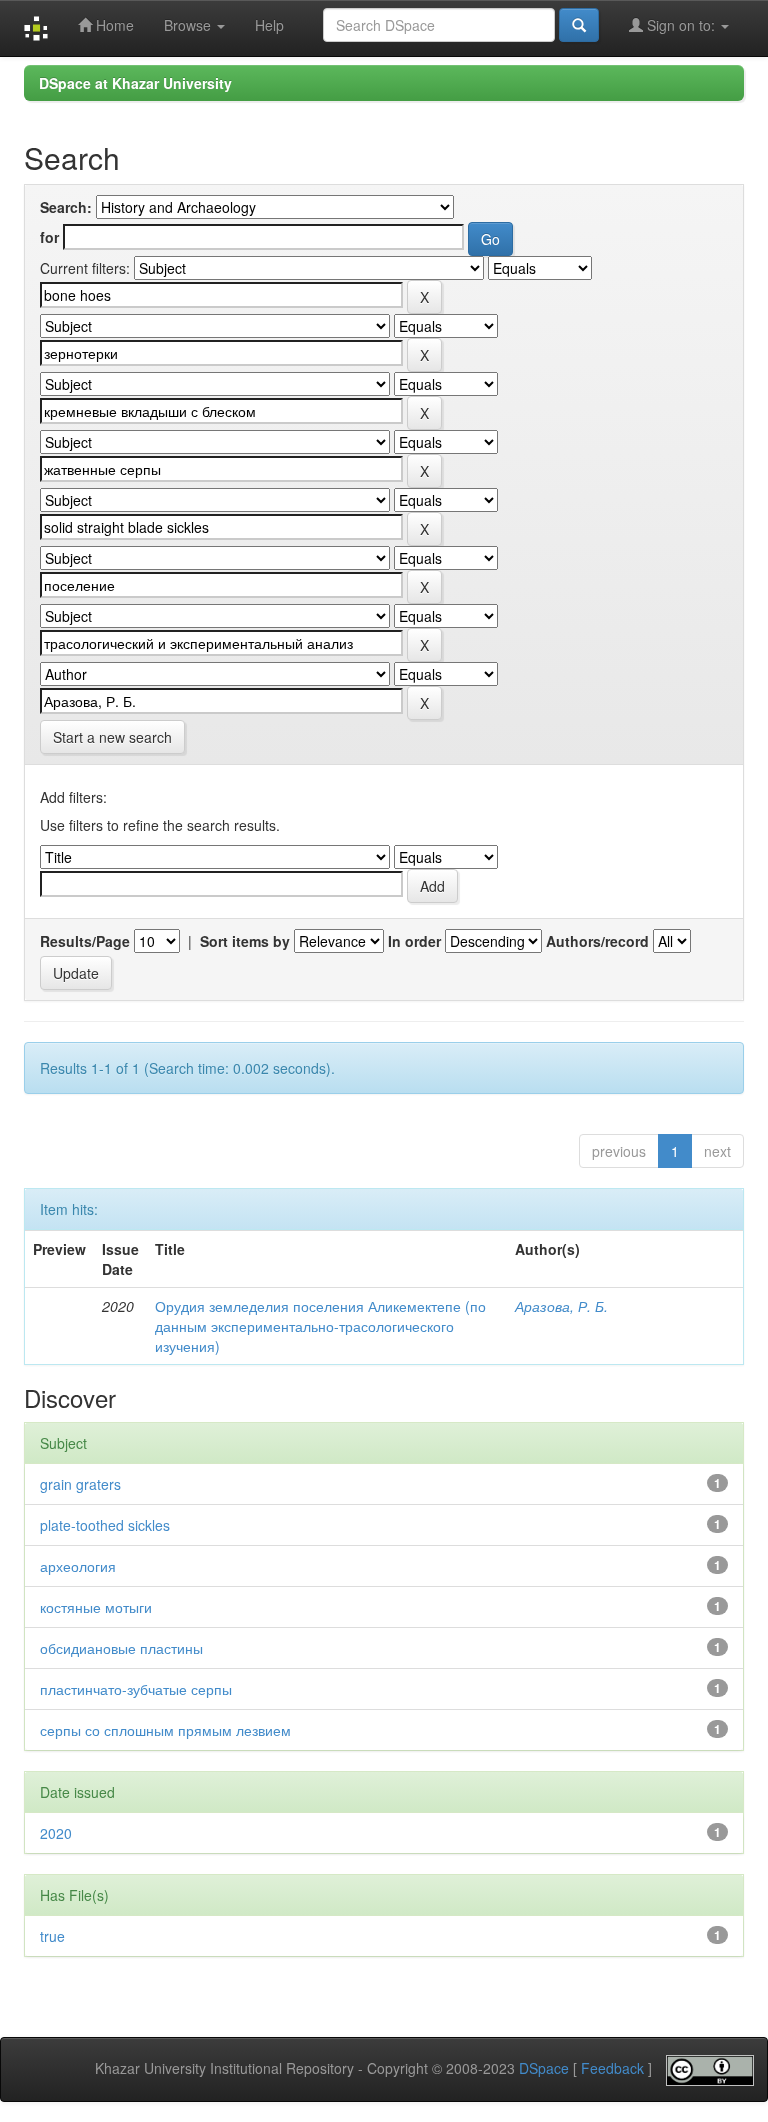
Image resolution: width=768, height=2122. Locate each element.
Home (113, 25)
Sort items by (245, 941)
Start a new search (112, 737)
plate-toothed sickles (105, 1525)
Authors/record (597, 941)
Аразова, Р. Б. (561, 1306)
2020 (56, 1833)
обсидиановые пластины (121, 1648)
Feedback (612, 2068)
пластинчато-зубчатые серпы (136, 1689)
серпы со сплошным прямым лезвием (165, 1730)
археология (78, 1566)
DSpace (544, 2068)
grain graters (80, 1484)
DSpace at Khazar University (135, 83)
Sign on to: (681, 25)
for (49, 237)
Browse (189, 25)
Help (269, 25)
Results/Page (85, 941)
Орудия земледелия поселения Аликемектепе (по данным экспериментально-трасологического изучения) (320, 1326)
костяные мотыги (96, 1607)
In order (414, 941)
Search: (66, 207)
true (52, 1936)
